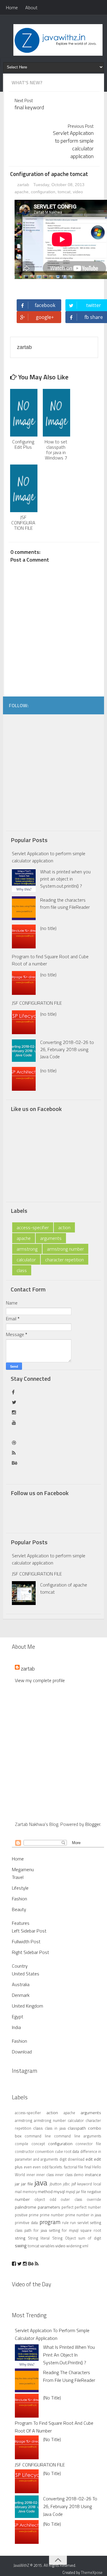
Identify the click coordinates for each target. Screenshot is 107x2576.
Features (21, 1923)
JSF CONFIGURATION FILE (37, 1003)
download (76, 2159)
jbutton (56, 2184)
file (81, 2167)
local (97, 2184)
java (41, 2182)
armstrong (27, 1249)
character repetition (64, 1260)
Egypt (18, 2016)
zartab (23, 185)
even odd (41, 2167)
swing (21, 2245)
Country (20, 1966)
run (73, 2223)
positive (21, 2215)
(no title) (48, 928)
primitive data (26, 2223)
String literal (39, 2238)
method (45, 2192)
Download (22, 2052)
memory (30, 2192)
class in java (55, 2128)
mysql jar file (76, 2192)
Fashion (19, 1899)
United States (26, 1974)
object (40, 2199)
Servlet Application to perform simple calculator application (49, 857)
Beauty (19, 1909)
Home (12, 7)
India (16, 2027)
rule (65, 2223)
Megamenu (23, 1869)
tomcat (64, 192)
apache (22, 192)
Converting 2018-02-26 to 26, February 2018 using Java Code (67, 1049)
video (78, 192)
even (28, 2167)
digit (63, 2159)
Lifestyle (20, 1888)
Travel (18, 1877)
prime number (52, 2215)
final (88, 2167)
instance (93, 2175)
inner (31, 2175)
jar (17, 2184)
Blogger (93, 1824)
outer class (71, 2199)
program (50, 2222)
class (22, 1270)
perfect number (88, 2207)
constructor (25, 2151)
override (94, 2199)
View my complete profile (40, 1680)
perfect (67, 2207)
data (76, 2151)
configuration (43, 192)
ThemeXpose (92, 2572)
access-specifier (33, 1227)
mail (18, 2192)
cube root (63, 2151)
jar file (27, 2184)
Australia (21, 1984)
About (31, 7)
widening (74, 2246)
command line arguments (78, 2136)
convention (44, 2151)
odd (53, 2199)
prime (34, 2215)
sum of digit (90, 2238)
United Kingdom (27, 2006)
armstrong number (65, 1249)
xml (85, 2246)
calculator (26, 1260)
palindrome (26, 2207)
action (64, 1227)
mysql (59, 2192)
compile (22, 2144)
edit (89, 2159)
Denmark (21, 1995)
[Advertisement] (53, 771)
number (22, 2199)
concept (38, 2144)
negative (94, 2192)
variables (47, 2246)
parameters (49, 2207)
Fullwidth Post (26, 1941)
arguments (51, 1238)
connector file (88, 2144)
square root (91, 2230)
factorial (71, 2167)
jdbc (66, 2184)
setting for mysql (64, 2230)
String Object (64, 2238)
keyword (85, 2184)
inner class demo (69, 2175)
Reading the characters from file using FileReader (65, 903)
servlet (83, 2223)
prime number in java (83, 2215)
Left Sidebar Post (29, 1931)
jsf (74, 2184)
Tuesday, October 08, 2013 (59, 185)
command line (38, 2136)
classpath (77, 2128)
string (20, 2238)
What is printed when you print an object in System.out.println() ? (65, 879)
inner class (45, 2175)
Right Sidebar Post (30, 1952)
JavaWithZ (22, 2565)
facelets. (56, 2167)
